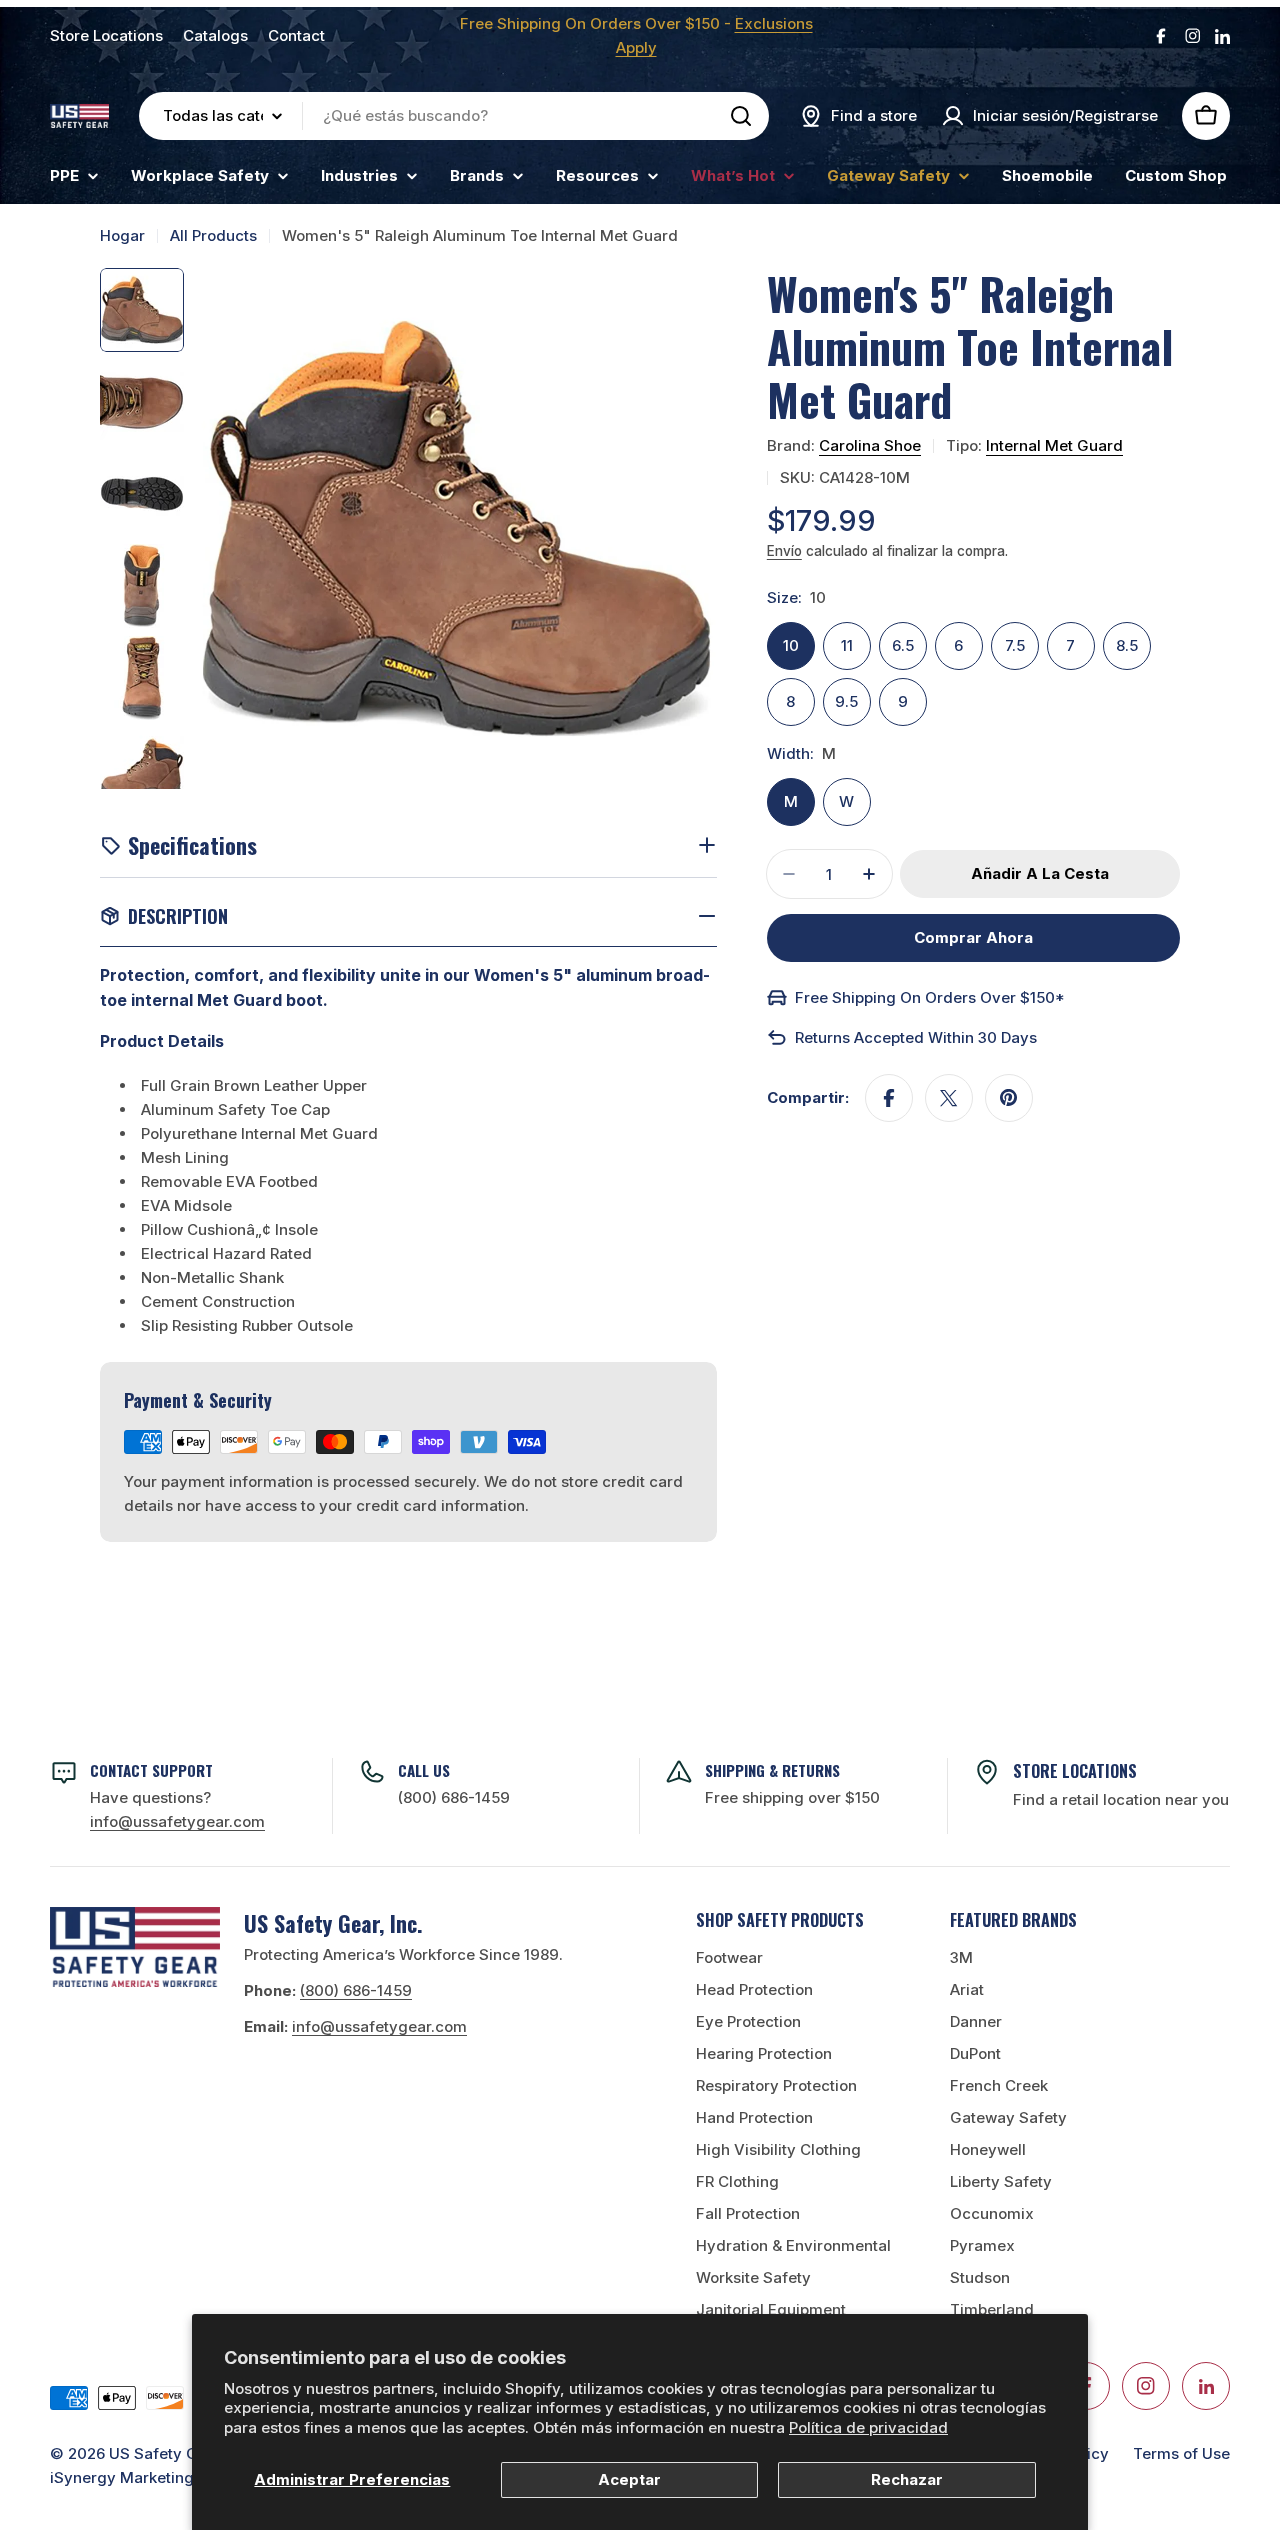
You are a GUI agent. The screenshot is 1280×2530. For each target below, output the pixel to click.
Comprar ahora (973, 937)
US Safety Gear (165, 2453)
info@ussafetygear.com (379, 2026)
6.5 (903, 645)
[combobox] (454, 116)
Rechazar (907, 2479)
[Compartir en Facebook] (889, 1098)
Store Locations (106, 35)
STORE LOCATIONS (1075, 1771)
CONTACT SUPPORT (151, 1770)
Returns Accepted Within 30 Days (916, 1037)
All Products (213, 235)
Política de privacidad (868, 2427)
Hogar (122, 235)
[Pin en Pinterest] (1009, 1098)
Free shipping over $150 (792, 1797)
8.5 (1127, 645)
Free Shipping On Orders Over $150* (930, 997)
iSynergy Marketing (122, 2477)
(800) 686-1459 (454, 1797)
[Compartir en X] (949, 1098)
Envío (784, 551)
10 (791, 645)
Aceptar (629, 2479)
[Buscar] (741, 116)
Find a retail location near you (1121, 1799)
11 (847, 645)
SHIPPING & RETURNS (772, 1770)
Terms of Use (1181, 2453)
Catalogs (215, 35)
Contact (296, 35)
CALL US (424, 1770)
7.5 (1015, 645)
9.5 (846, 701)
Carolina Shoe (870, 445)
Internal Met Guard (1054, 445)
